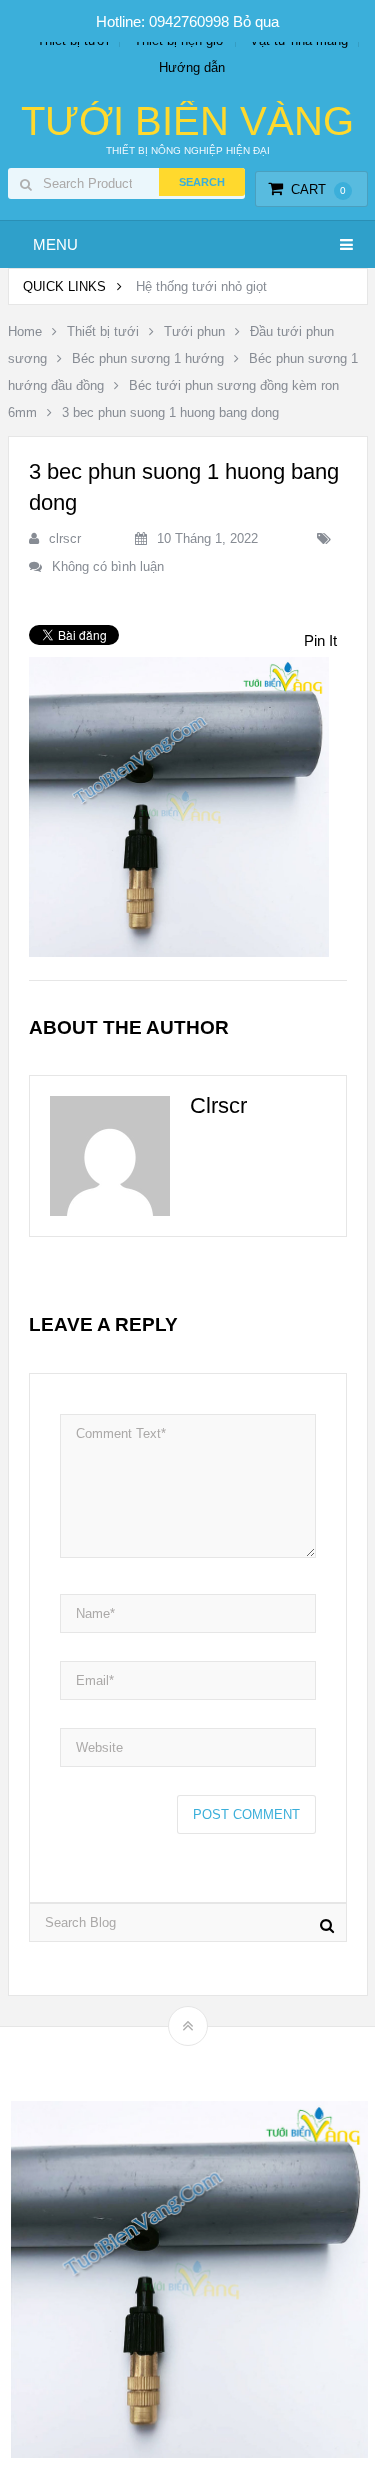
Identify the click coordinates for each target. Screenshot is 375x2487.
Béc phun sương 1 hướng (148, 358)
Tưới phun (194, 331)
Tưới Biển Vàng (187, 121)
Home (25, 331)
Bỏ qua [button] (256, 21)
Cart (318, 189)
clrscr (65, 538)
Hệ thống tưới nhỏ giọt (201, 286)
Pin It (320, 640)
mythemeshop (219, 2060)
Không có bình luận (108, 566)
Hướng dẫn (192, 67)
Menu (55, 244)
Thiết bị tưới (103, 331)
